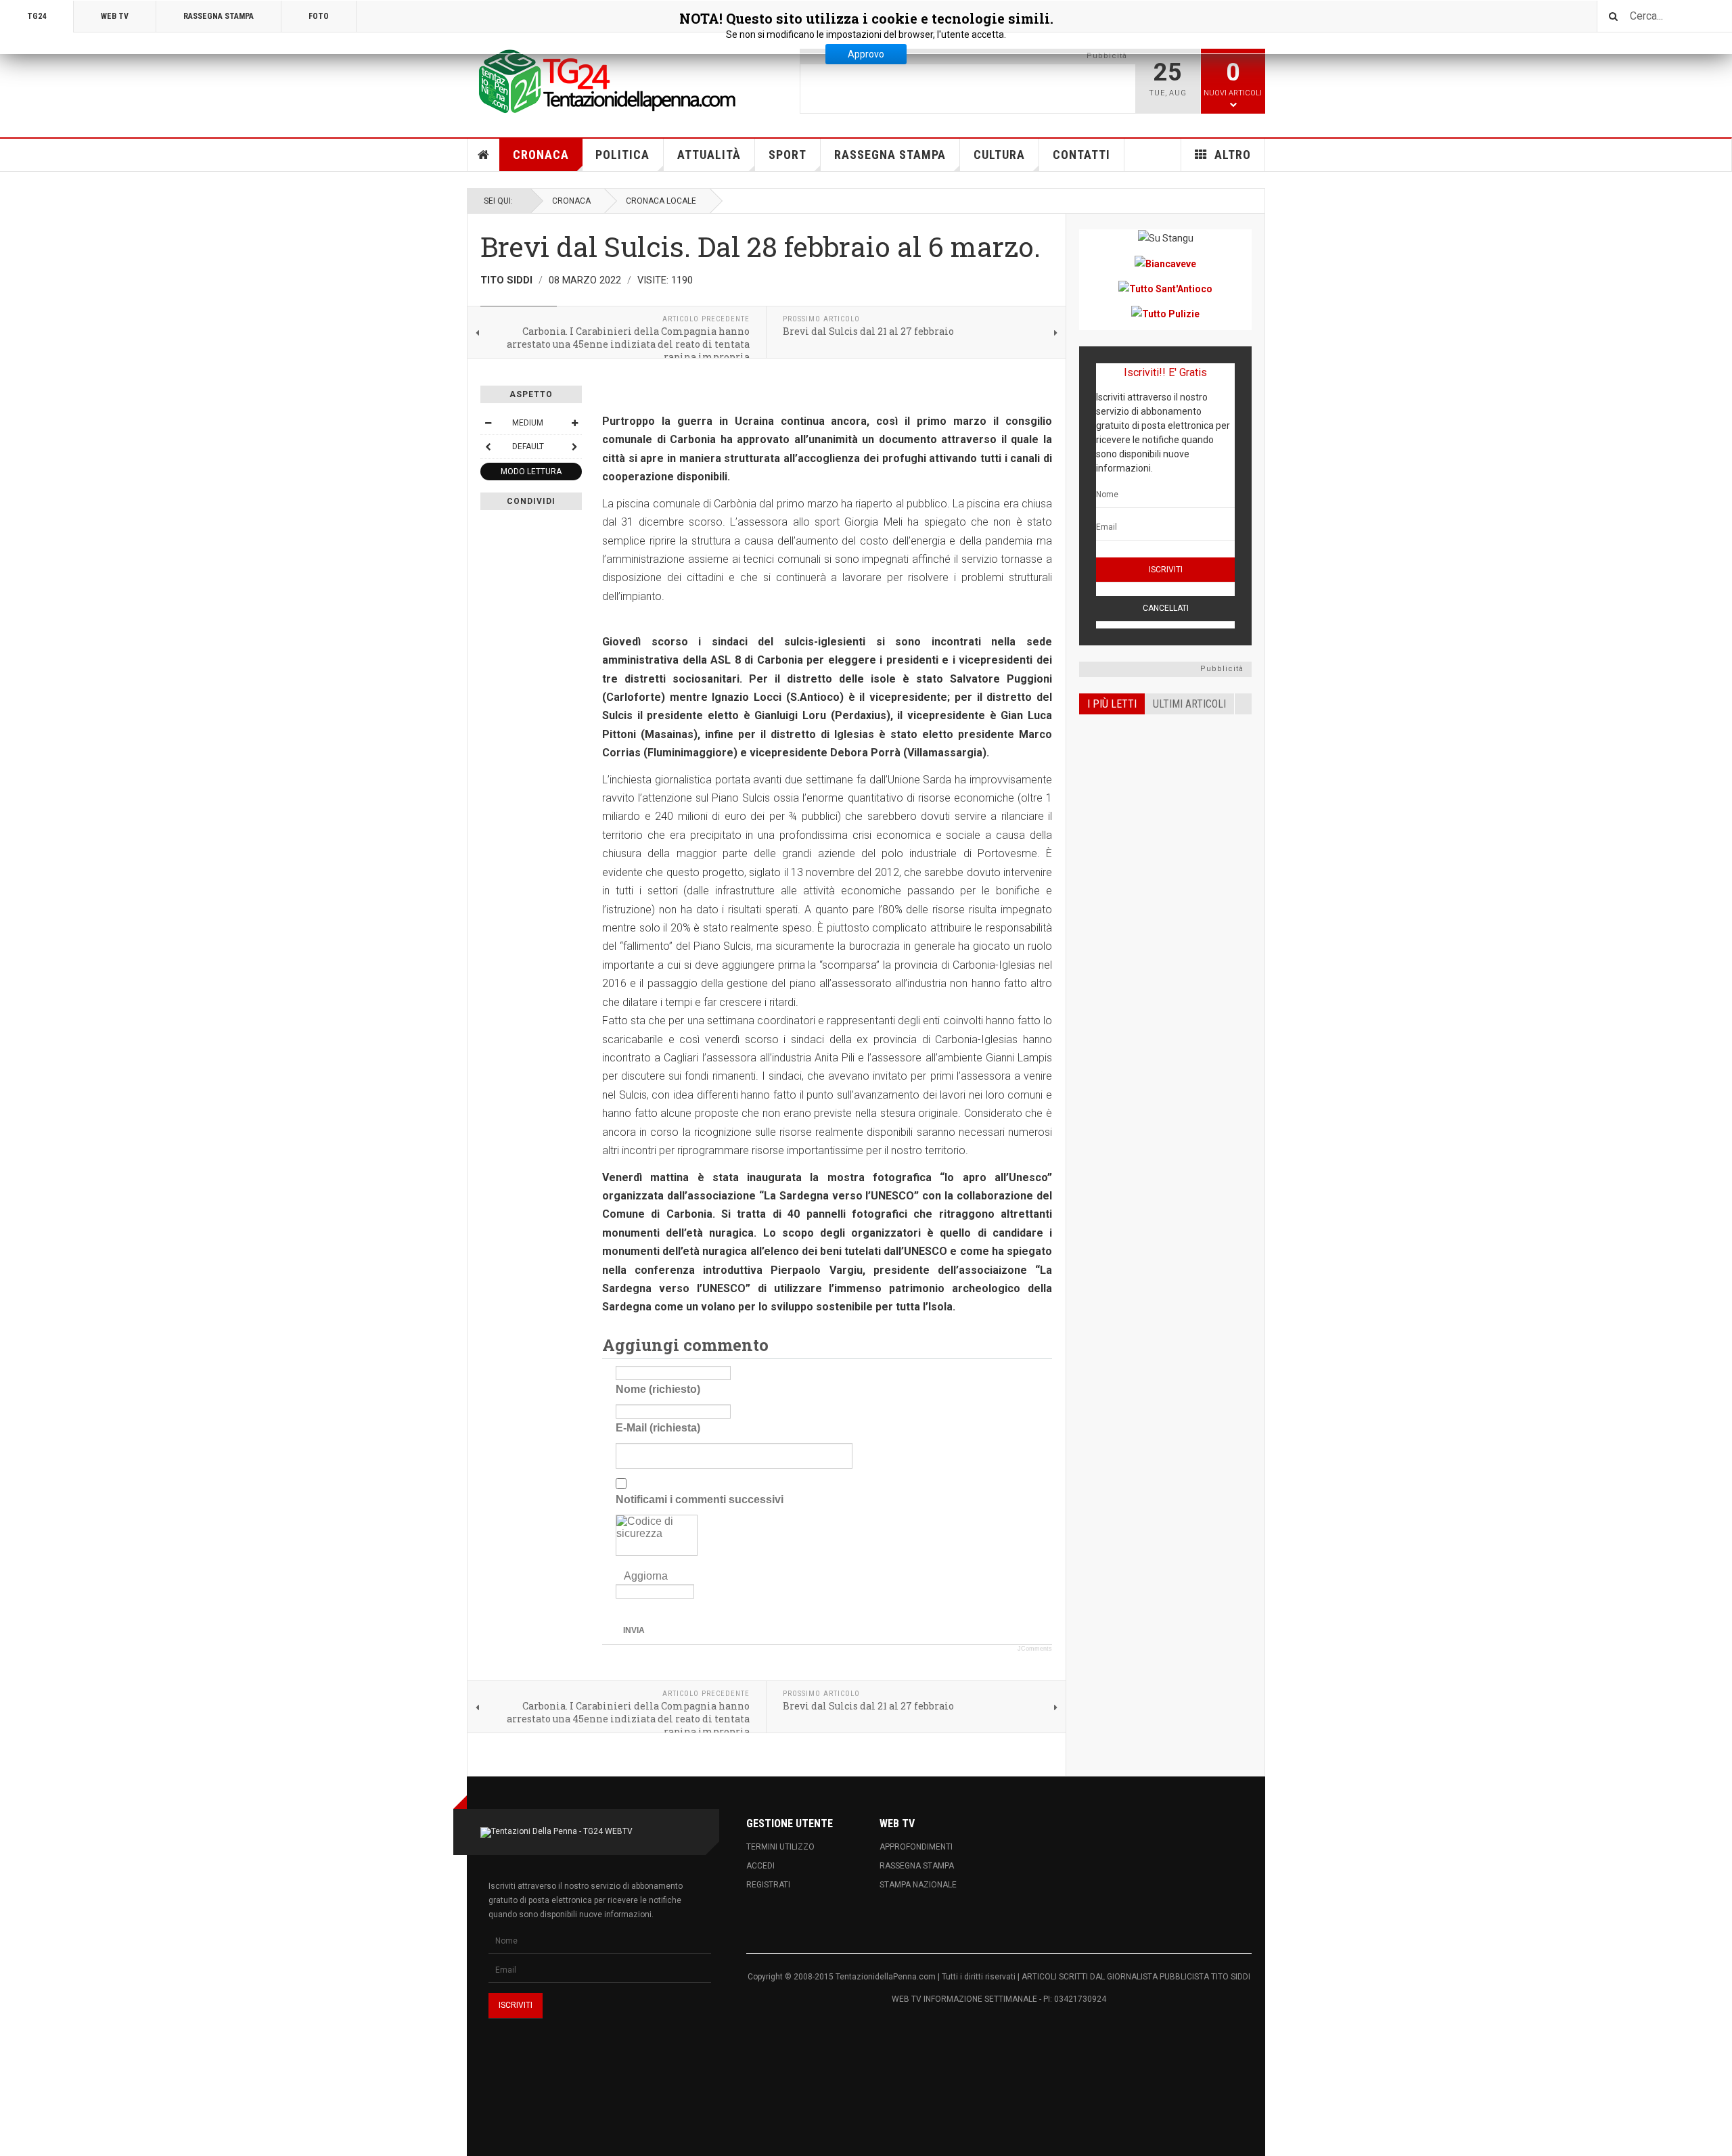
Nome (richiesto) (658, 1389)
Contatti (1081, 155)
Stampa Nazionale (918, 1885)
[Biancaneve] (1165, 263)
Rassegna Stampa (890, 155)
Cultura (999, 155)
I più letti (1112, 704)
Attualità (709, 155)
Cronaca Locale (661, 201)
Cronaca (541, 155)
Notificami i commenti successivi (700, 1499)
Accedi (760, 1866)
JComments (1035, 1649)
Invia (634, 1630)
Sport (788, 155)
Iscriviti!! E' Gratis (1165, 372)
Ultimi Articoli (1189, 704)
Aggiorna (646, 1576)
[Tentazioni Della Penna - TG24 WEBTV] (602, 83)
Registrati (768, 1885)
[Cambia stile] (488, 446)
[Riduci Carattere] (488, 423)
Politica (622, 155)
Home (484, 155)
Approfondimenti (916, 1847)
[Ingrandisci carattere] (574, 423)
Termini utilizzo (780, 1847)
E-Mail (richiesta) (658, 1428)
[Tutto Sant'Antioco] (1165, 289)
